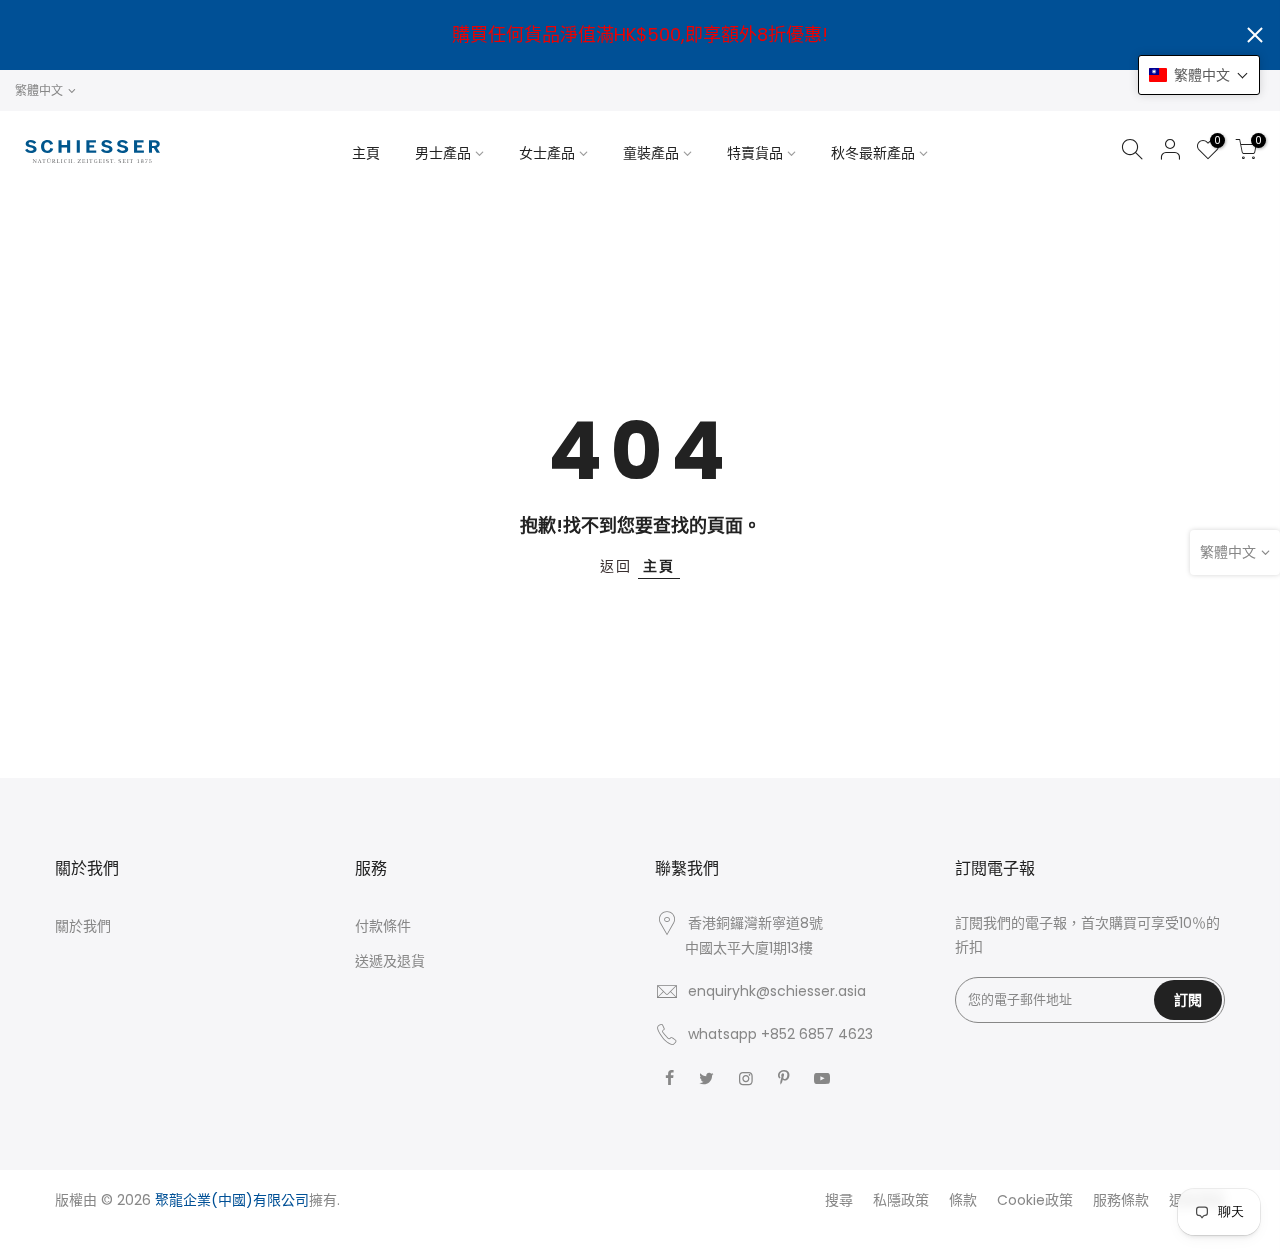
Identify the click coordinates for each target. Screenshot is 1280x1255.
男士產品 (443, 153)
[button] (1199, 75)
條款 (963, 1200)
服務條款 (1121, 1200)
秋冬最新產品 (873, 153)
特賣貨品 (755, 153)
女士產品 (547, 153)
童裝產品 (651, 153)
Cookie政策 (1035, 1200)
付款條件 (383, 926)
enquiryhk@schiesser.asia (777, 991)
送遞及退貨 (390, 961)
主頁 (366, 153)
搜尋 (839, 1200)
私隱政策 (901, 1200)
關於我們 (83, 926)
